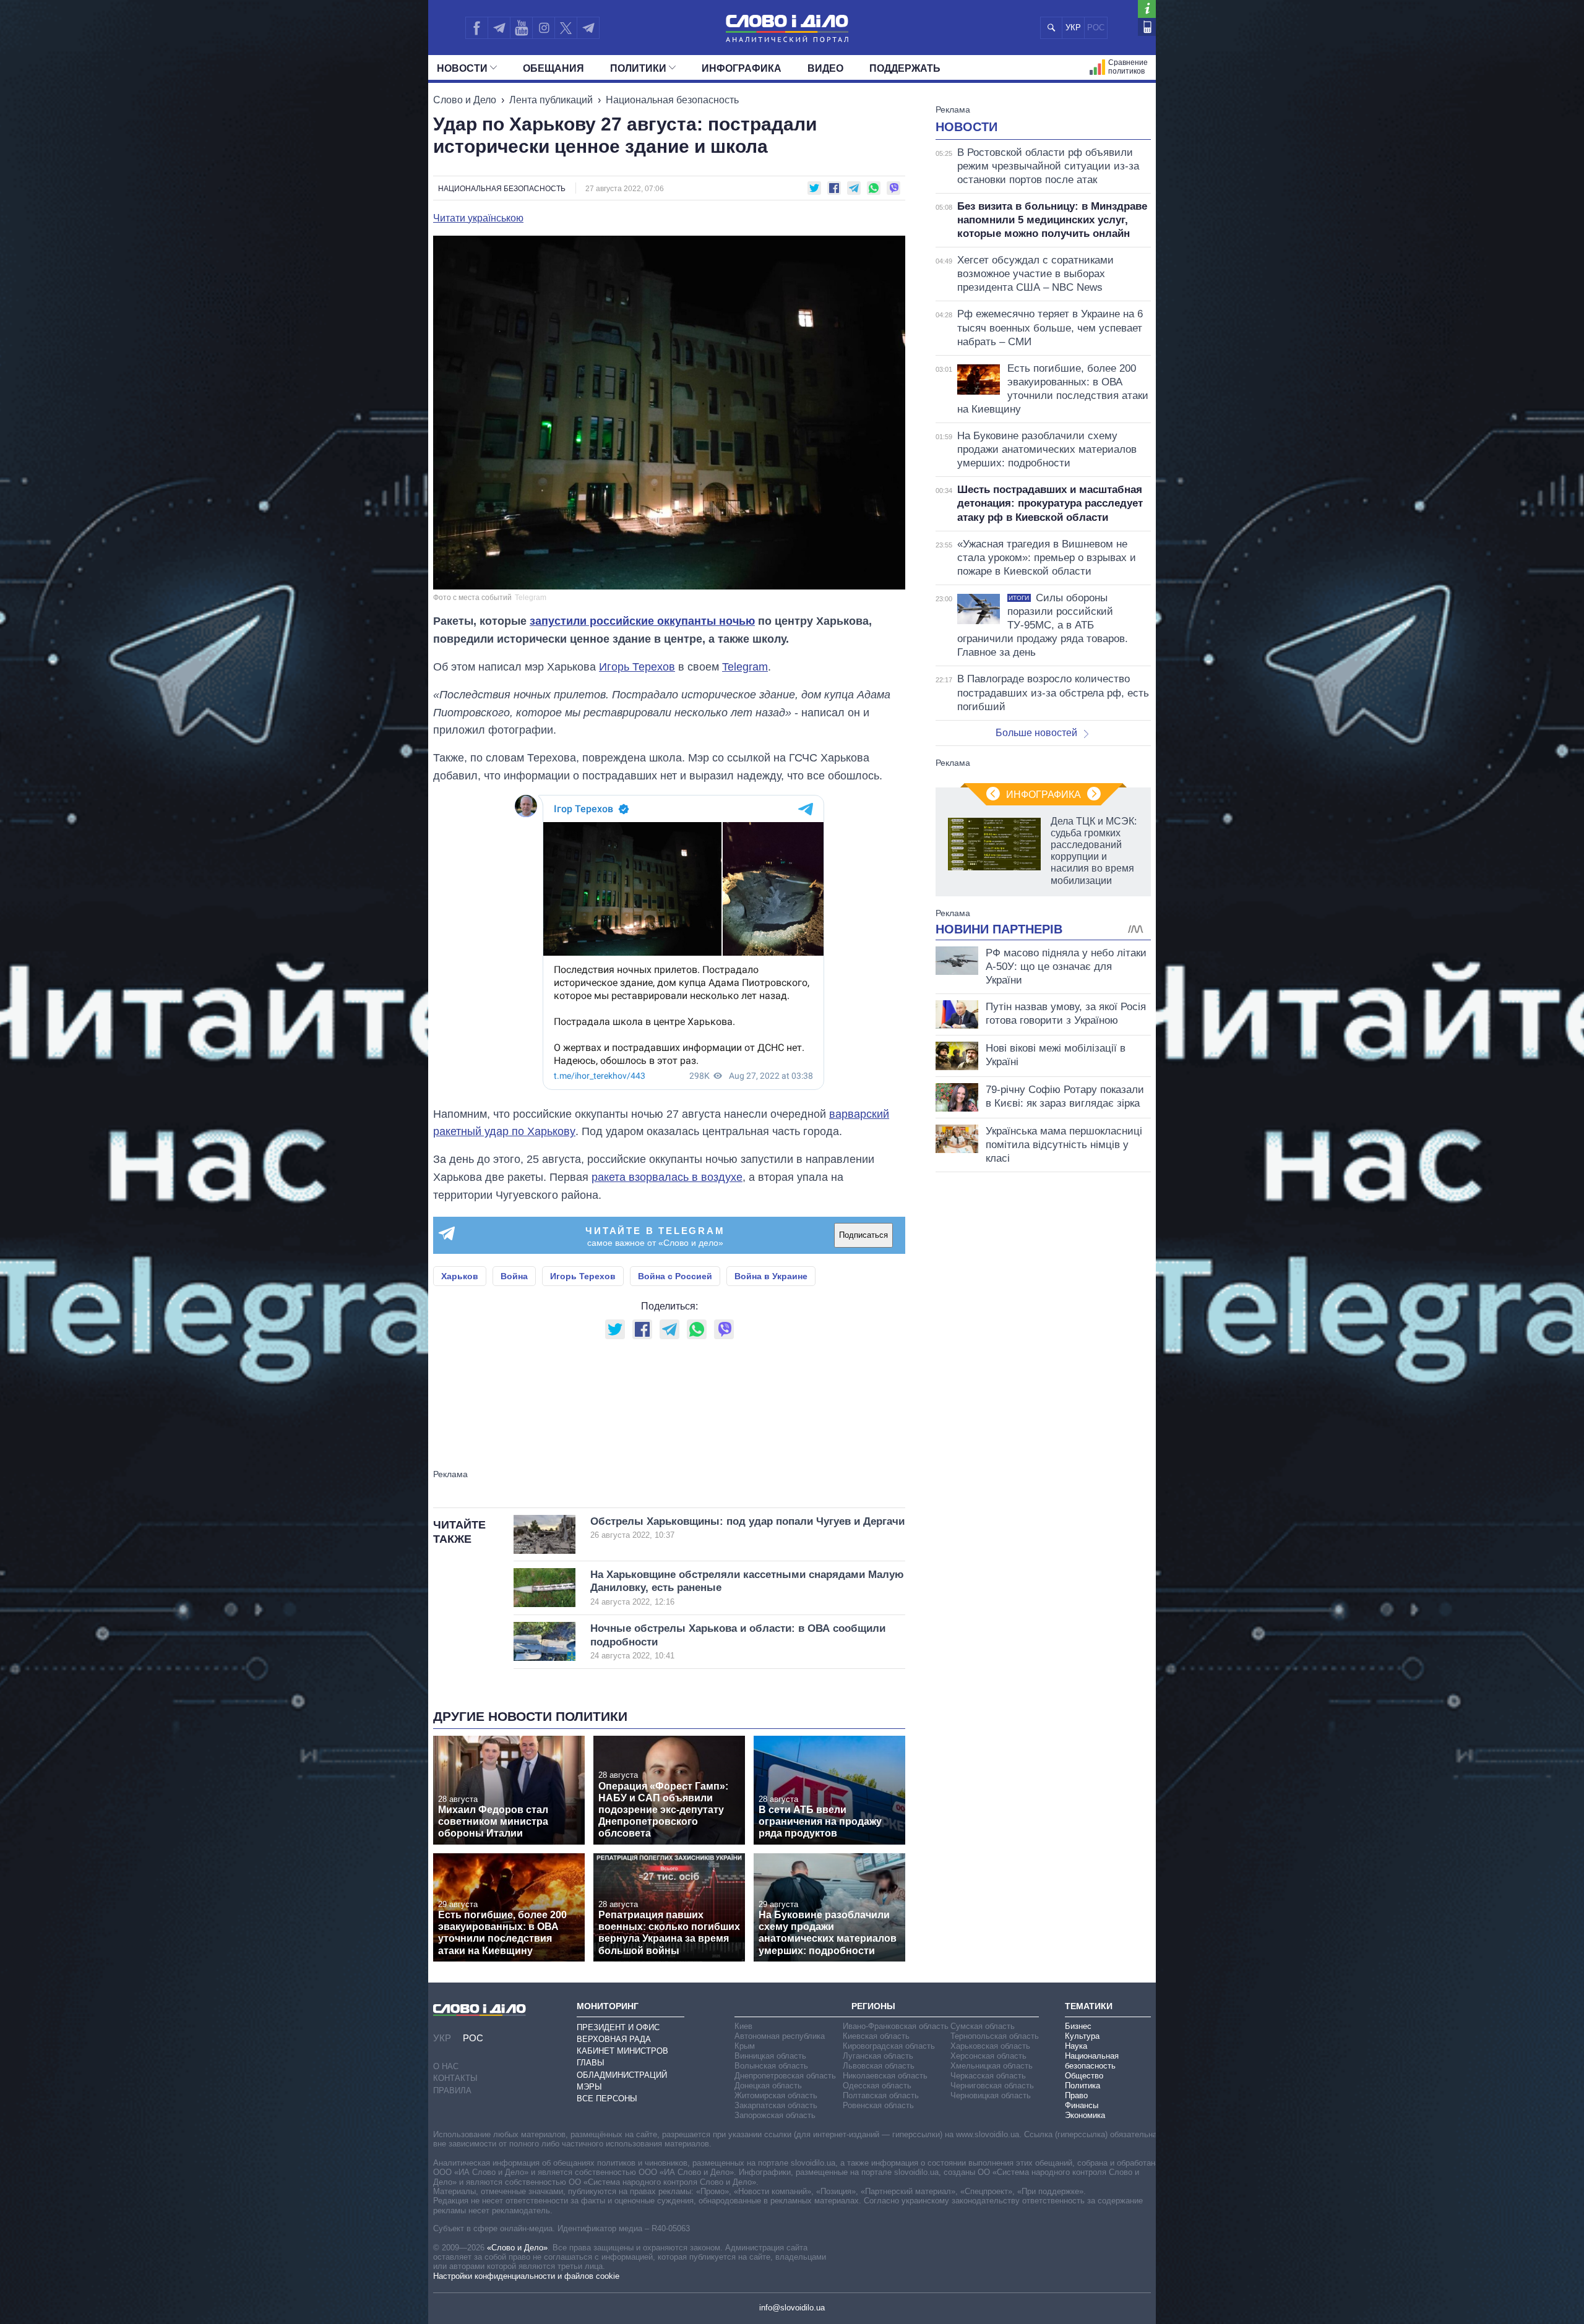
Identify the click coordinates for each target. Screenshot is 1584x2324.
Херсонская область (988, 2056)
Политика (1083, 2086)
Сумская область (983, 2026)
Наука (1076, 2046)
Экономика (1085, 2115)
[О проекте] (1147, 9)
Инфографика (742, 68)
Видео (825, 68)
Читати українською (478, 218)
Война (514, 1276)
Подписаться (863, 1235)
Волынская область (771, 2066)
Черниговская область (992, 2086)
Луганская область (878, 2056)
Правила (452, 2090)
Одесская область (877, 2086)
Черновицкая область (991, 2095)
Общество (1084, 2076)
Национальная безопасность (672, 100)
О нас (446, 2066)
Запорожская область (775, 2115)
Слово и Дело (465, 100)
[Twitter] (566, 28)
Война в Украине (771, 1276)
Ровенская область (878, 2105)
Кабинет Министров (622, 2051)
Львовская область (879, 2066)
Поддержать (905, 68)
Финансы (1082, 2105)
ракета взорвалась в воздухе (667, 1177)
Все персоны (607, 2099)
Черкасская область (988, 2076)
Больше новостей (1036, 733)
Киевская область (876, 2036)
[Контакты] (1147, 27)
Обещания (553, 68)
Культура (1082, 2036)
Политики (638, 68)
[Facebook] (476, 28)
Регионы (873, 2006)
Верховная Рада (614, 2039)
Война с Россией (675, 1276)
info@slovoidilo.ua (792, 2308)
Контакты (455, 2078)
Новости (462, 68)
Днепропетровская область (785, 2076)
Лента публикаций (551, 100)
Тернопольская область (995, 2036)
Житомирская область (776, 2095)
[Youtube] (521, 28)
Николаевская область (885, 2076)
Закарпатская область (776, 2105)
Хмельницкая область (992, 2066)
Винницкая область (770, 2056)
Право (1076, 2095)
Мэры (589, 2087)
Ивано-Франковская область (896, 2026)
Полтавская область (881, 2095)
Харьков (460, 1276)
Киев (743, 2026)
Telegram (745, 667)
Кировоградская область (889, 2046)
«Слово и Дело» (517, 2248)
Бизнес (1078, 2026)
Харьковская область (990, 2046)
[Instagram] (544, 28)
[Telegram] (499, 28)
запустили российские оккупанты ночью (642, 621)
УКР (1073, 28)
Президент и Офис (618, 2027)
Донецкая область (768, 2086)
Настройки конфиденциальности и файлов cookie (526, 2276)
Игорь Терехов (637, 667)
